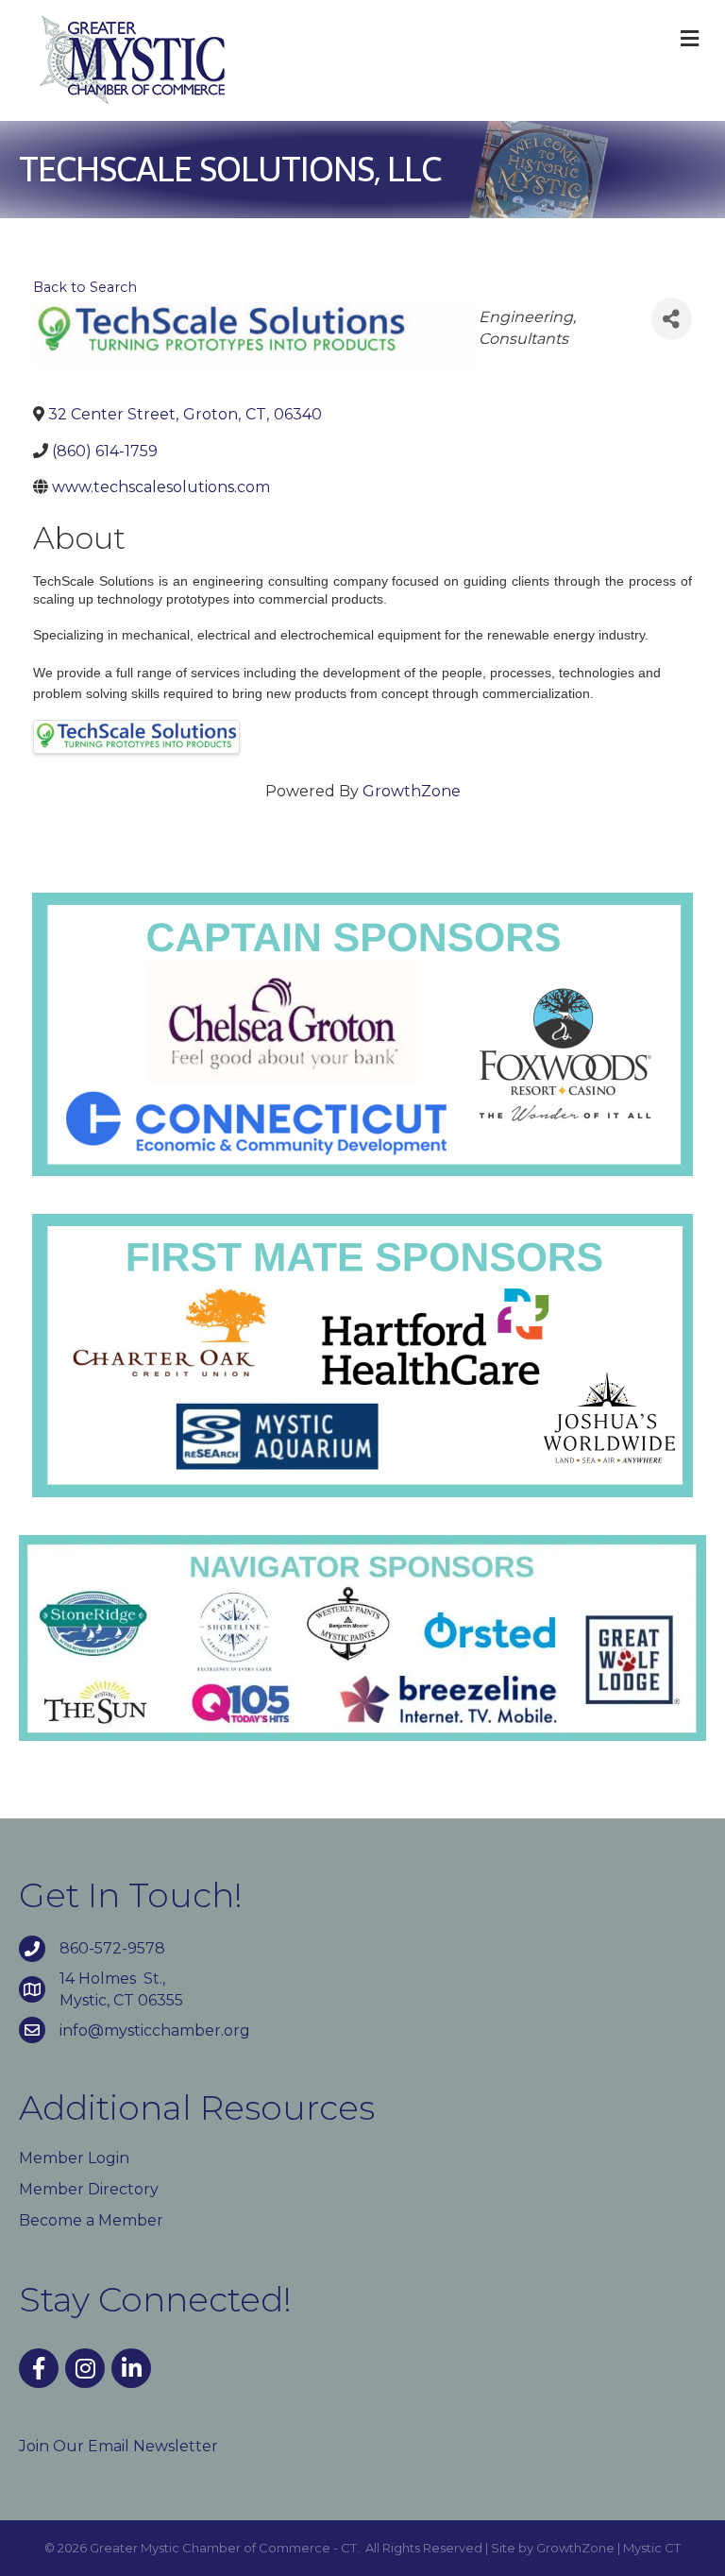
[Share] (672, 319)
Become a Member (91, 2220)
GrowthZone (412, 791)
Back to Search (85, 287)
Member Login (74, 2158)
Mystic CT (652, 2548)
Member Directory (89, 2189)
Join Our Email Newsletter (118, 2446)
